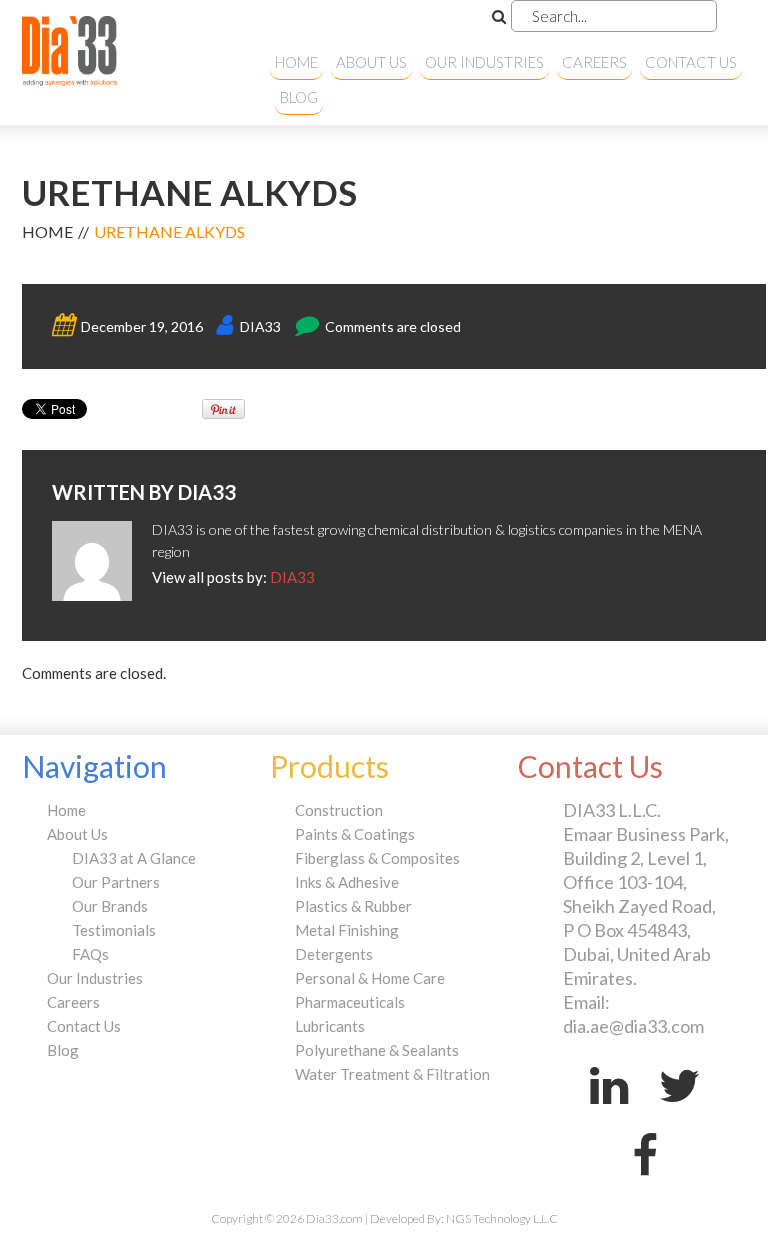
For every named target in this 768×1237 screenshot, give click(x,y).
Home (296, 62)
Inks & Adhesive (347, 882)
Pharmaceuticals (350, 1002)
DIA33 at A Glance (134, 858)
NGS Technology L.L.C (502, 1218)
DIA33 (260, 326)
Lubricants (330, 1026)
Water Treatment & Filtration (392, 1074)
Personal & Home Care (370, 978)
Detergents (334, 954)
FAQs (90, 954)
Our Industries (484, 62)
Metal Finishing (347, 930)
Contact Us (691, 62)
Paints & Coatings (355, 834)
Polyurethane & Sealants (377, 1050)
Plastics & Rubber (353, 906)
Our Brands (110, 906)
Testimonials (114, 930)
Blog (299, 97)
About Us (371, 62)
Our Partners (116, 882)
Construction (339, 810)
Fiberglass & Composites (377, 858)
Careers (594, 62)
